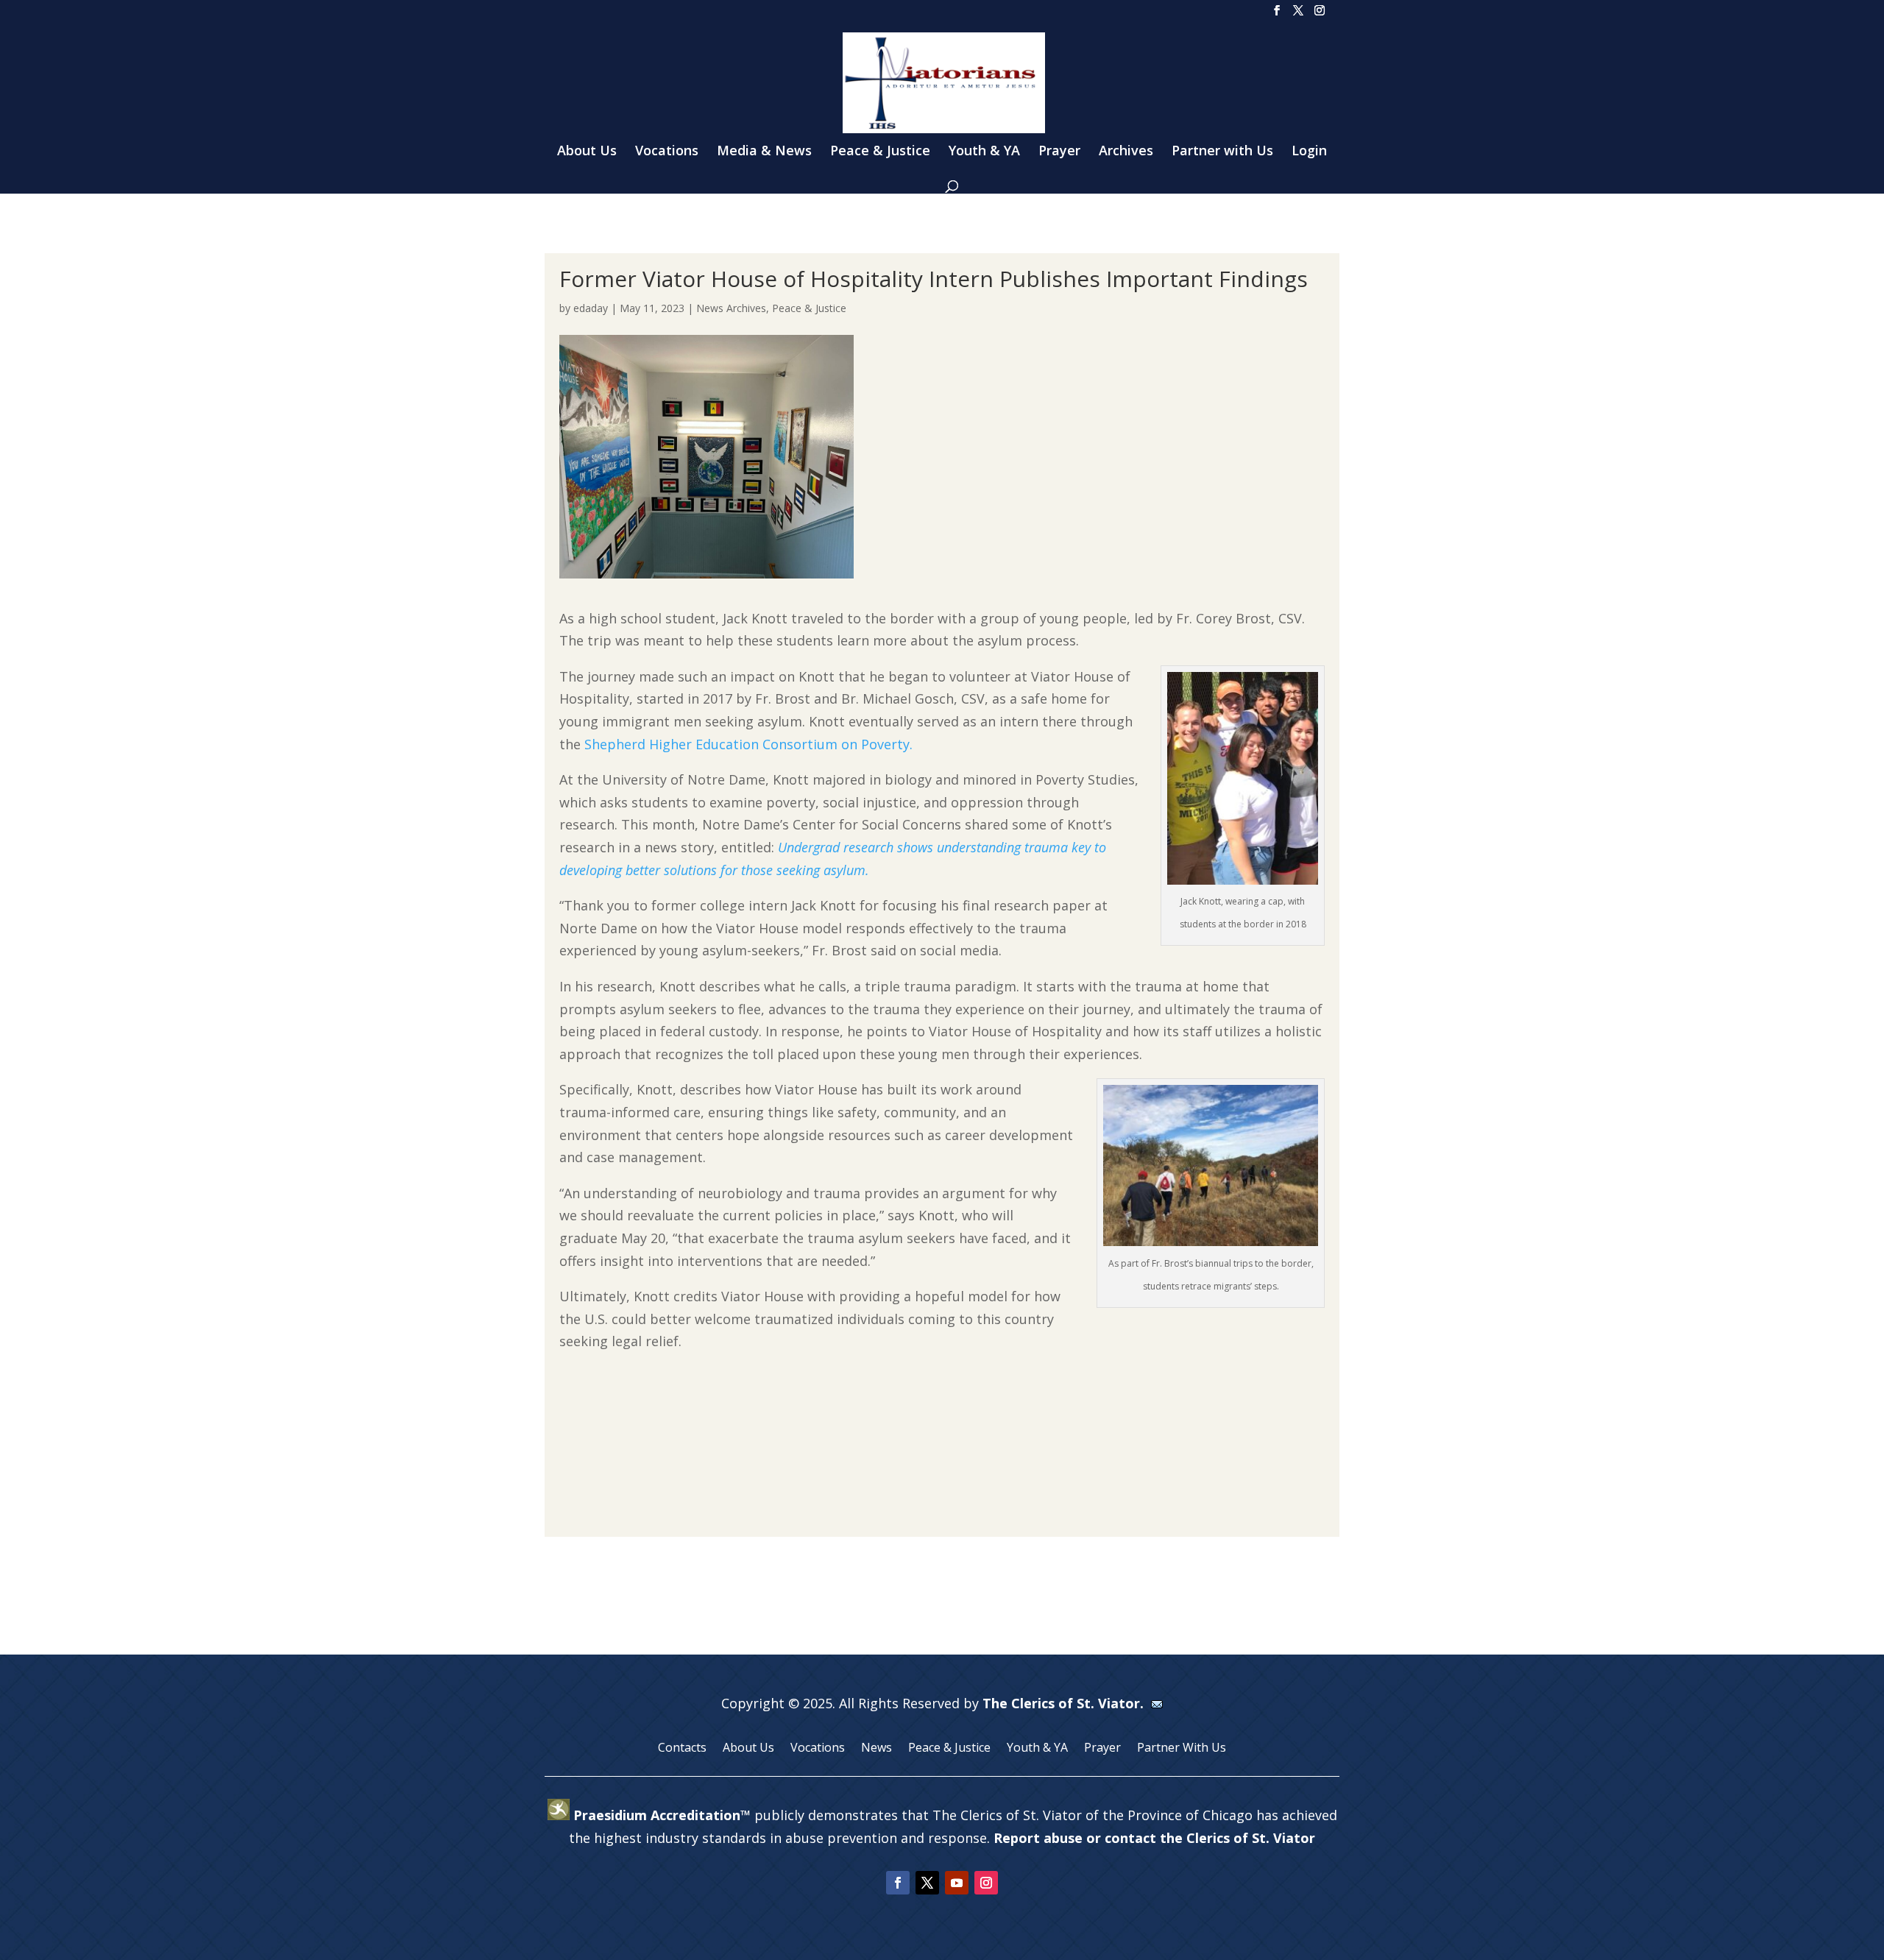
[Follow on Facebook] (898, 1883)
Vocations (667, 152)
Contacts (682, 1749)
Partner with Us (1222, 152)
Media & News (764, 152)
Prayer (1059, 152)
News (877, 1749)
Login (1309, 152)
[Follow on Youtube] (957, 1883)
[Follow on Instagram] (986, 1883)
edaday (591, 308)
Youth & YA (984, 152)
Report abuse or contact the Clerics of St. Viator (1154, 1838)
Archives (1126, 152)
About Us (587, 152)
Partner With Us (1182, 1749)
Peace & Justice (880, 152)
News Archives (731, 308)
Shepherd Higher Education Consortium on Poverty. (748, 744)
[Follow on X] (927, 1883)
